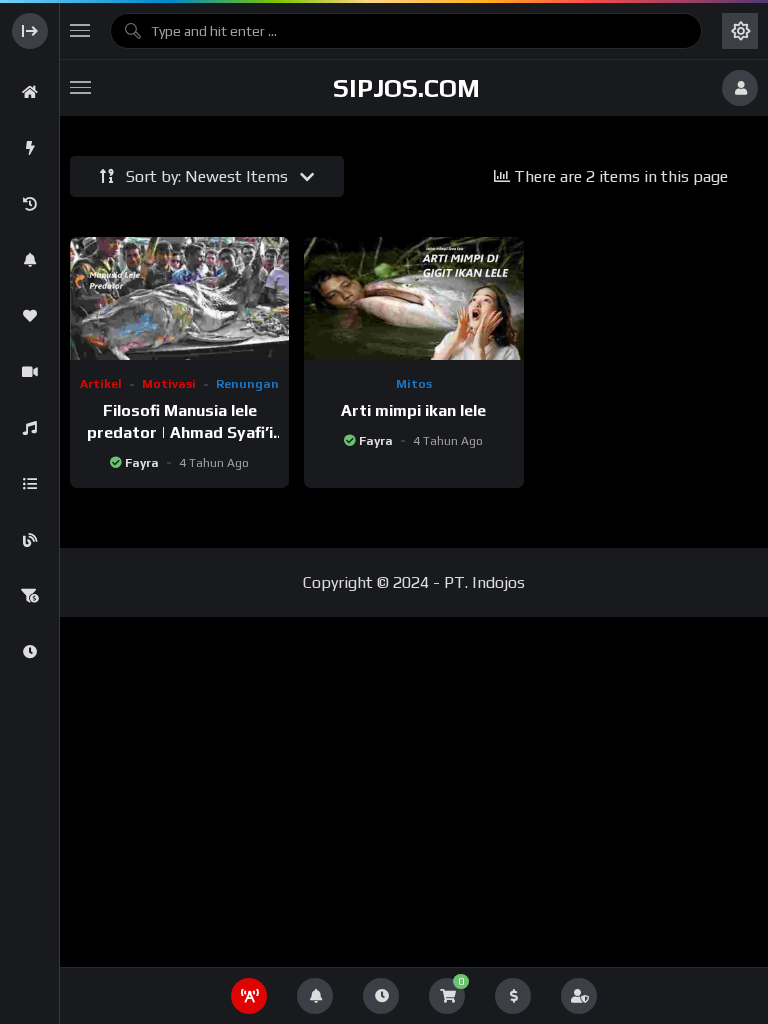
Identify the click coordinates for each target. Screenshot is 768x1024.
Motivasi (169, 384)
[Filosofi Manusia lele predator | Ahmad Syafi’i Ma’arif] (179, 298)
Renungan (247, 384)
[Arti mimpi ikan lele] (413, 298)
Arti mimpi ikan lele (413, 410)
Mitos (414, 384)
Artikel (101, 384)
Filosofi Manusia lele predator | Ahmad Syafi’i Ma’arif (180, 432)
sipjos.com (406, 88)
